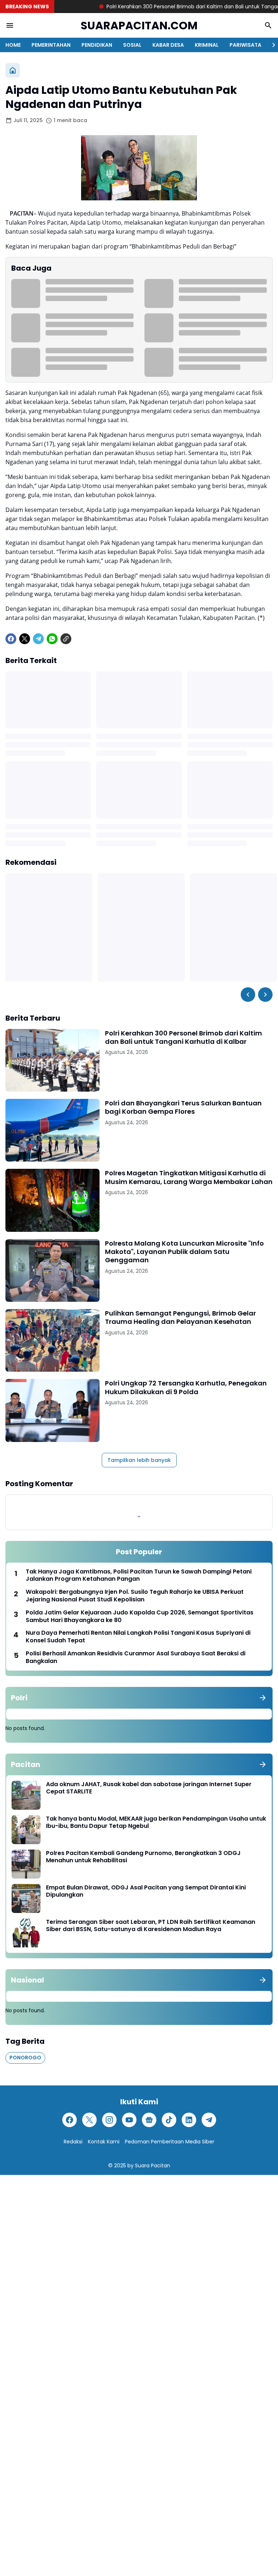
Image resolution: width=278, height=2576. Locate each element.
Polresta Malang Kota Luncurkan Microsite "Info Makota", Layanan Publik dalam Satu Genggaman (184, 1252)
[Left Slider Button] (248, 995)
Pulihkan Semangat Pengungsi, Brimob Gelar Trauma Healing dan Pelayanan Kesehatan (180, 1318)
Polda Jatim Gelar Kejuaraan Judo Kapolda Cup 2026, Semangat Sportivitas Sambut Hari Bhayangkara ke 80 (140, 1617)
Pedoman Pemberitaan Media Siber (170, 2142)
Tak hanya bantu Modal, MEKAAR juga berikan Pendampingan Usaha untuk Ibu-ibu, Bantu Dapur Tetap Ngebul (156, 1823)
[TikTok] (169, 2120)
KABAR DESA (168, 45)
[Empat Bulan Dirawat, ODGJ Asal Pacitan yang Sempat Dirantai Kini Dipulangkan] (26, 1898)
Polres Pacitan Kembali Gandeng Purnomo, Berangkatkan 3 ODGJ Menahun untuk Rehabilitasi (143, 1857)
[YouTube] (129, 2120)
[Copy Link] (66, 639)
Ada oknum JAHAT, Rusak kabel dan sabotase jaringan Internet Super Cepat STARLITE (149, 1788)
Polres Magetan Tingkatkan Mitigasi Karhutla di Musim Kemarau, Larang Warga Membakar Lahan (189, 1177)
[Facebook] (11, 639)
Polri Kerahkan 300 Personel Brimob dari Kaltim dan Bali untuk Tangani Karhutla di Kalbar (184, 1037)
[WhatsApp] (52, 639)
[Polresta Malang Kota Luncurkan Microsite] (52, 1270)
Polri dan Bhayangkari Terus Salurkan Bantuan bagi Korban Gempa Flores (183, 1107)
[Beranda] (13, 70)
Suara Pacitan (153, 2166)
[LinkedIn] (189, 2120)
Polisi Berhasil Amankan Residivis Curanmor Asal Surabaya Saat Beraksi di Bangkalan (136, 1658)
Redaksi (73, 2142)
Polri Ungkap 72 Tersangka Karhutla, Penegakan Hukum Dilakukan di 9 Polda (186, 1387)
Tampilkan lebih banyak (139, 1460)
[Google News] (149, 2120)
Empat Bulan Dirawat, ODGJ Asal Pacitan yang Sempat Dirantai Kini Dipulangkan (146, 1892)
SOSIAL (132, 45)
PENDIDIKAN (97, 45)
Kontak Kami (104, 2142)
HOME (13, 45)
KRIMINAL (207, 45)
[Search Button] (268, 25)
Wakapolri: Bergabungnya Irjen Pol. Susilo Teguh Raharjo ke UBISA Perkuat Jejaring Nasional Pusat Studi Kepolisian (135, 1596)
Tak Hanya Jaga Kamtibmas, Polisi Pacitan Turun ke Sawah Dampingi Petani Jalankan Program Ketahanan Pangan (139, 1576)
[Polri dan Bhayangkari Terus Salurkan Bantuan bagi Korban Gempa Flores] (52, 1130)
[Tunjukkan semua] (263, 1698)
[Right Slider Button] (271, 45)
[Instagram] (109, 2120)
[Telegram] (38, 639)
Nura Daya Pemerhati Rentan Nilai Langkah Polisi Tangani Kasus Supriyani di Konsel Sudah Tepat (138, 1637)
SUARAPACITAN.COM (139, 26)
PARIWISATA (245, 45)
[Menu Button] (10, 25)
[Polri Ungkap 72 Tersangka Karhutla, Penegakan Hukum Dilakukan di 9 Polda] (52, 1410)
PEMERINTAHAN (51, 45)
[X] (25, 639)
